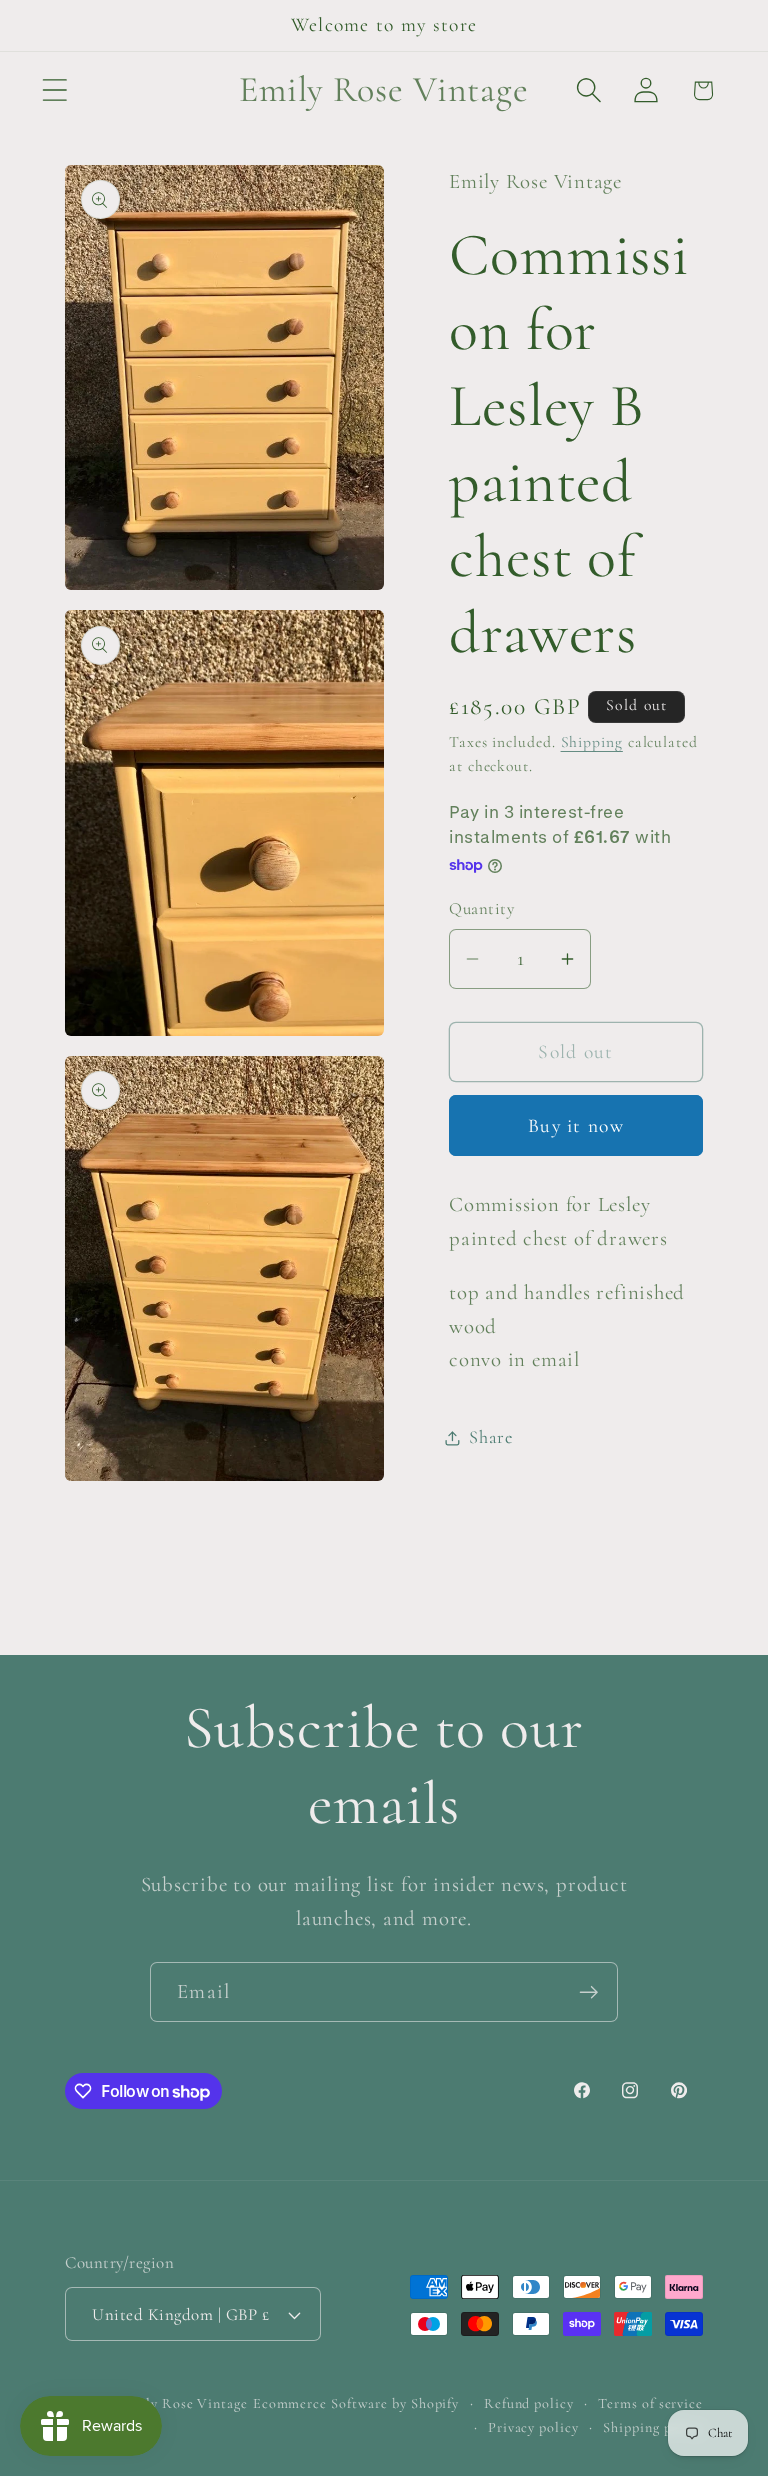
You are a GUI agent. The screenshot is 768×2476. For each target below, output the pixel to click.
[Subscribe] (588, 1992)
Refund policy (529, 2403)
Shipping (592, 742)
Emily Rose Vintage (183, 2403)
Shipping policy (653, 2427)
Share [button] (491, 1437)
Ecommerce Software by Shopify (356, 2403)
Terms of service (650, 2403)
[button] (54, 90)
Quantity (481, 908)
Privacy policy (533, 2427)
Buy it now (576, 1126)
